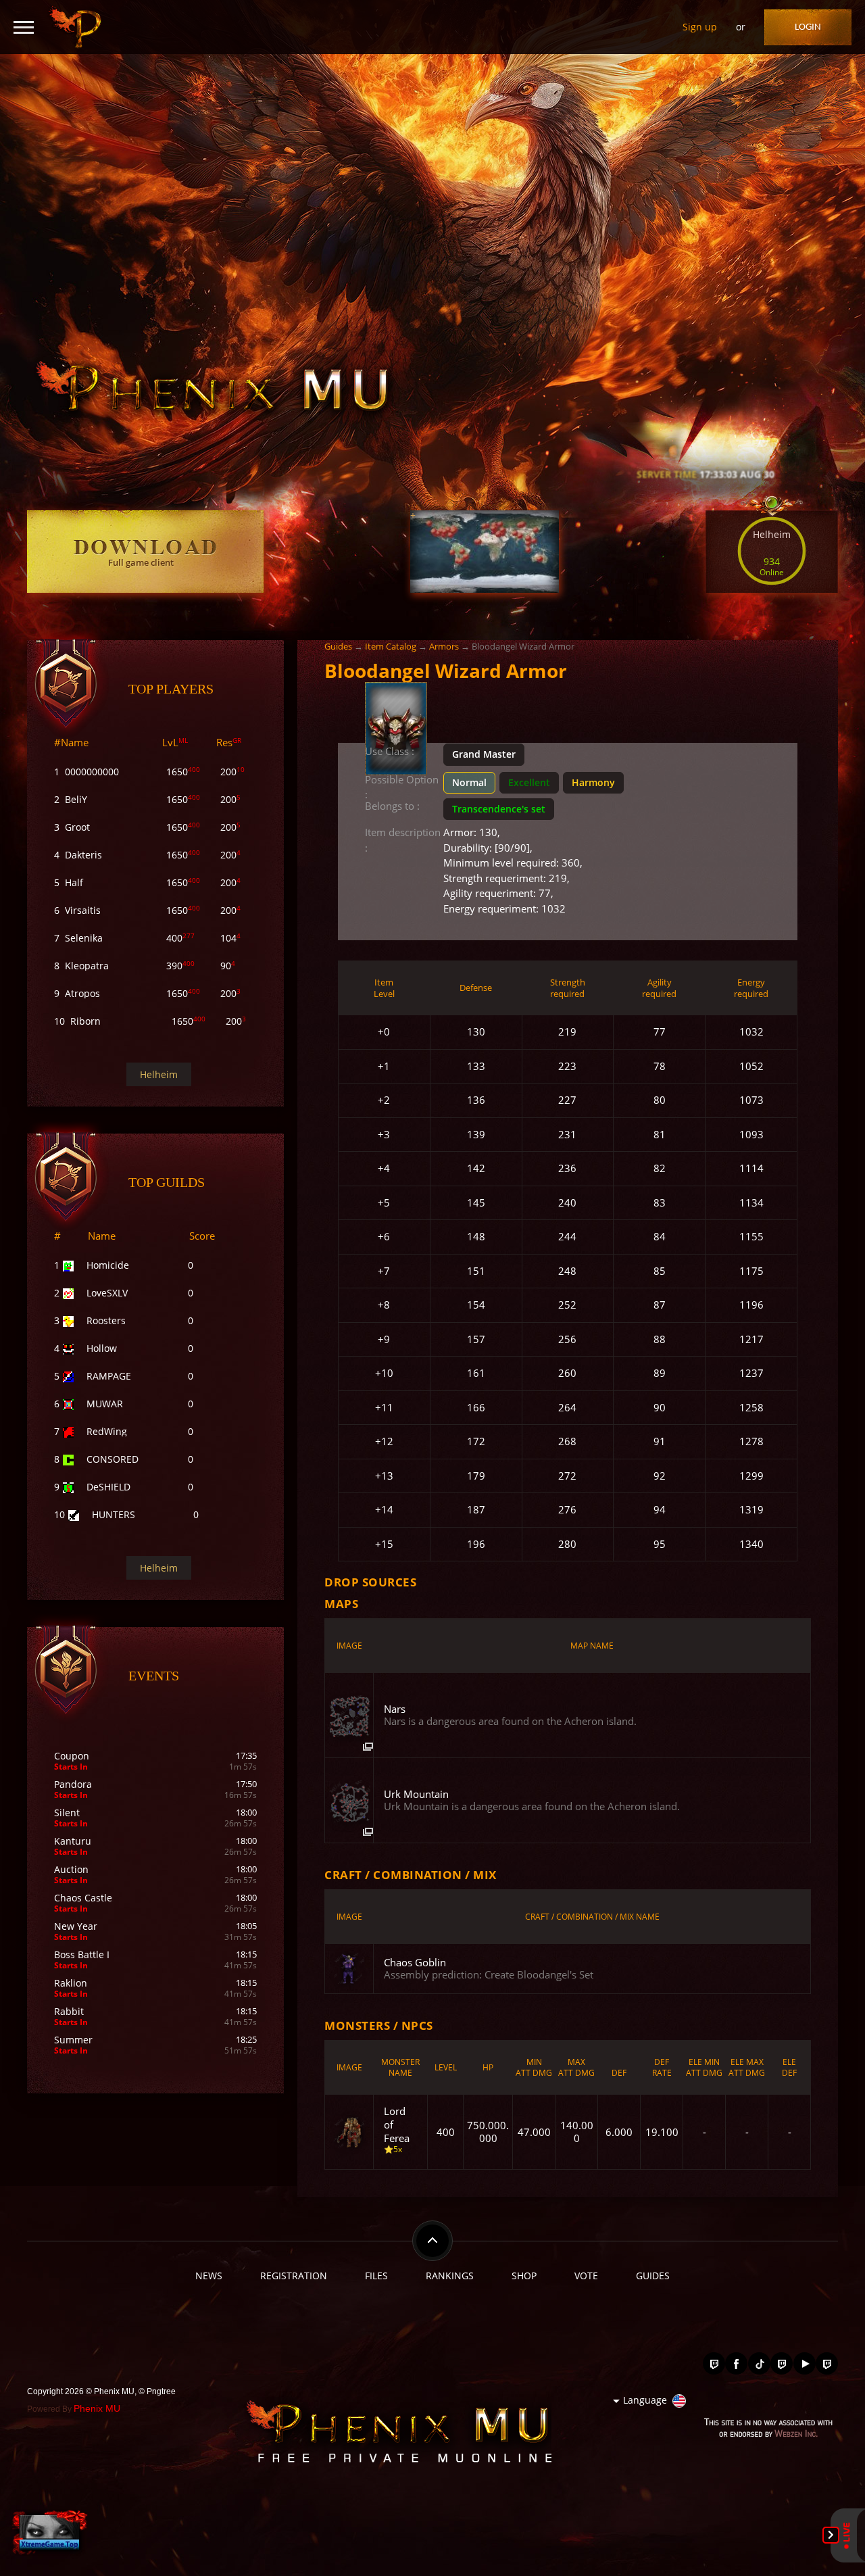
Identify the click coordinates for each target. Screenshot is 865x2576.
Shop (524, 2276)
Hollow (102, 1348)
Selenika (84, 938)
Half (74, 882)
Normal (469, 782)
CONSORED (113, 1459)
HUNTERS (114, 1514)
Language (645, 2400)
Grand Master (484, 754)
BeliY (76, 799)
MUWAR (105, 1404)
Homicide (108, 1265)
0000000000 (92, 772)
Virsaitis (83, 910)
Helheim (159, 1074)
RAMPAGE (109, 1376)
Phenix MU (97, 2408)
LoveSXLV (107, 1293)
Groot (77, 827)
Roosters (106, 1320)
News (209, 2276)
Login (808, 27)
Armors (444, 646)
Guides (338, 646)
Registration (294, 2276)
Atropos (82, 993)
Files (376, 2276)
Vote (586, 2276)
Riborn (85, 1021)
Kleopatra (87, 966)
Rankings (450, 2276)
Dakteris (83, 855)
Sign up (700, 27)
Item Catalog (391, 646)
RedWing (107, 1431)
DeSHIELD (108, 1487)
